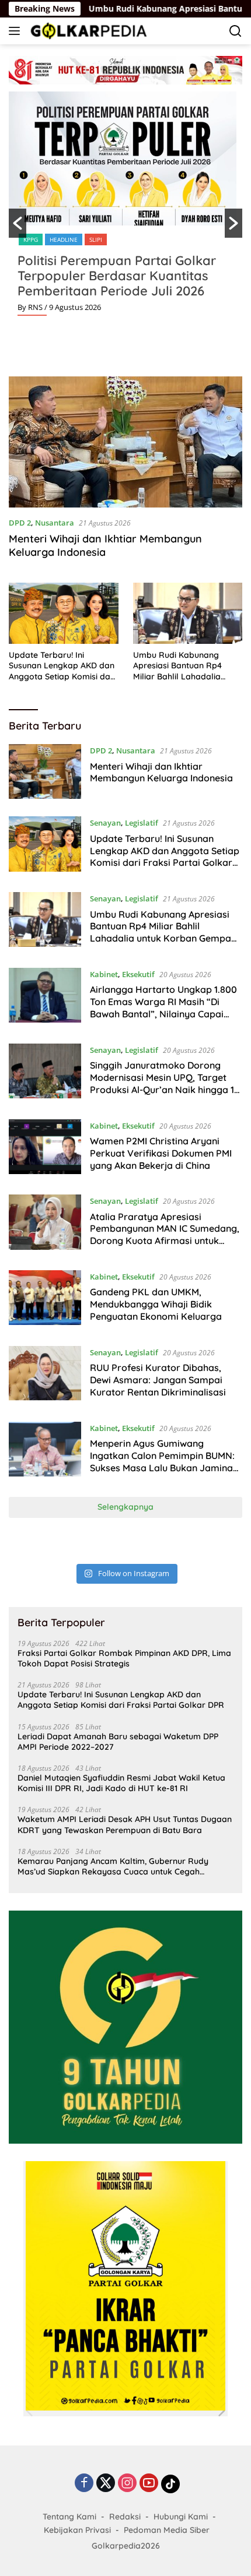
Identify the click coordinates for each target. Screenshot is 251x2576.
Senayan (105, 823)
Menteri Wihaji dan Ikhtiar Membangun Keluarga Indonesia (105, 545)
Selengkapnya (125, 1507)
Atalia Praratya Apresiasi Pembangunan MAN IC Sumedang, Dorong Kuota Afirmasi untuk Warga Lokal (165, 1235)
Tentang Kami (69, 2517)
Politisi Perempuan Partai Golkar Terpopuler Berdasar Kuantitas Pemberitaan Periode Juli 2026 (117, 276)
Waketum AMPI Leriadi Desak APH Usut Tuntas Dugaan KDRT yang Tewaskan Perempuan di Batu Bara (125, 1824)
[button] (18, 223)
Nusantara (55, 523)
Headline (64, 239)
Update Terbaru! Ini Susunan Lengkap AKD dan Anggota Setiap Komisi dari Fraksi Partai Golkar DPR (62, 666)
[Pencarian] (236, 31)
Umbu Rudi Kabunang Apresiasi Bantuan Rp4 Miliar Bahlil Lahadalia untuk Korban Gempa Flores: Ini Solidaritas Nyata (187, 666)
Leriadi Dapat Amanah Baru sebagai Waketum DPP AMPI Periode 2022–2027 (118, 1742)
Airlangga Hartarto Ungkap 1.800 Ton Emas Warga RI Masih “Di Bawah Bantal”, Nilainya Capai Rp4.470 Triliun (163, 1007)
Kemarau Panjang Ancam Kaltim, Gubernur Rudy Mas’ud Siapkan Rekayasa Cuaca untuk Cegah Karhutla (113, 1866)
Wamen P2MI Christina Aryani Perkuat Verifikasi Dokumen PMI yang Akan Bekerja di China (161, 1153)
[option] (125, 208)
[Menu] (17, 31)
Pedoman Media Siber (167, 2530)
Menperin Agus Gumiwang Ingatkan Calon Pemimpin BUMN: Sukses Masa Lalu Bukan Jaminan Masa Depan (164, 1461)
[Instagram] (127, 2484)
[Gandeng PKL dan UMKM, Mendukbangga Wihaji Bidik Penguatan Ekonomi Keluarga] (45, 1299)
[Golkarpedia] (87, 31)
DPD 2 (20, 523)
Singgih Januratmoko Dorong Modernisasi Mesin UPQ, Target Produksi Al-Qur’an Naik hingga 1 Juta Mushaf (162, 1083)
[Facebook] (84, 2484)
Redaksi (125, 2517)
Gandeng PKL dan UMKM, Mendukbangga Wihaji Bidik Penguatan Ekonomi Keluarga (156, 1304)
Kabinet (104, 974)
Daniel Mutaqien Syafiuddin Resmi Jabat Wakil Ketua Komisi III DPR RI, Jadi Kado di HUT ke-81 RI (121, 1783)
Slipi (96, 239)
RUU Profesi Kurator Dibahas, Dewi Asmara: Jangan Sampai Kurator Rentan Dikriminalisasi (158, 1380)
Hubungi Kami (181, 2517)
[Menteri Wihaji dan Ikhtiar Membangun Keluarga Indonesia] (125, 442)
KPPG (31, 239)
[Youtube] (149, 2484)
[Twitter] (106, 2484)
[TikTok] (170, 2484)
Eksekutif (138, 974)
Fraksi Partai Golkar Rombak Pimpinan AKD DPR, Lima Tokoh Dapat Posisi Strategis (124, 1658)
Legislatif (142, 823)
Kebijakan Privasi (77, 2530)
